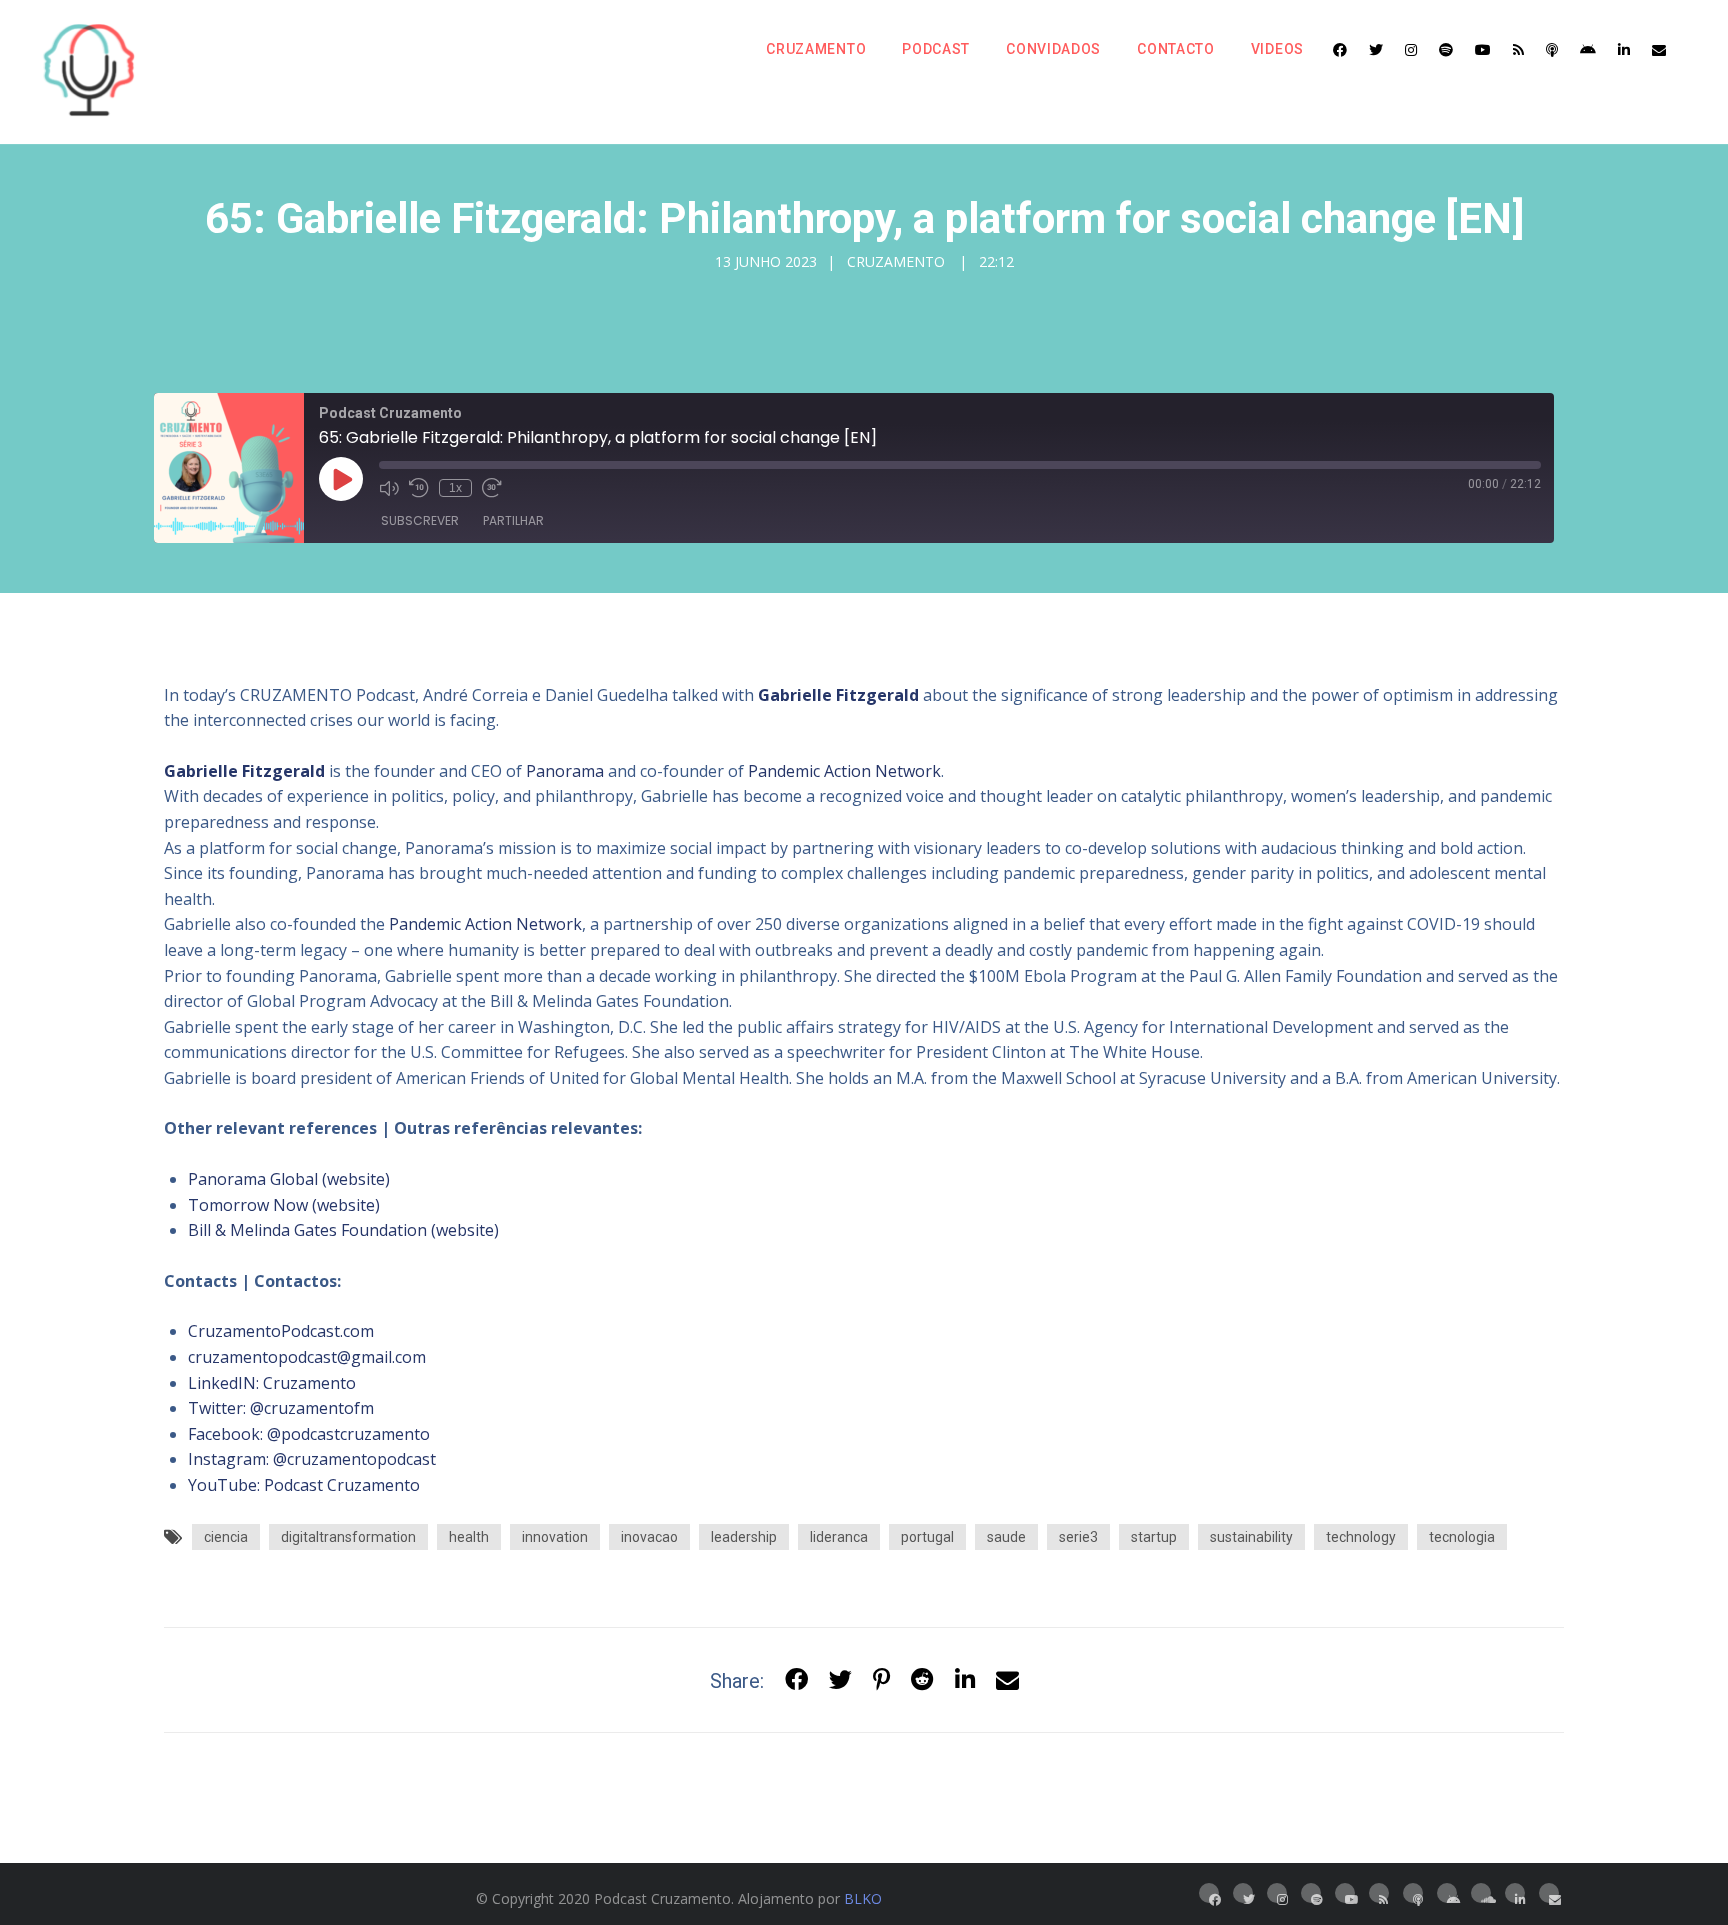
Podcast (936, 49)
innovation (555, 1537)
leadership (744, 1537)
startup (1154, 1537)
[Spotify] (1446, 50)
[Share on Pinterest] (881, 1680)
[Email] (1659, 50)
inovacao (649, 1537)
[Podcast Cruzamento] (89, 72)
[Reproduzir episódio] (341, 479)
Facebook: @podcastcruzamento (309, 1434)
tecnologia (1462, 1537)
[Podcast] (1552, 50)
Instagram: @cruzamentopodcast (312, 1459)
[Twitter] (1376, 50)
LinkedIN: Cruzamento (272, 1383)
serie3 (1078, 1537)
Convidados (1053, 49)
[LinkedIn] (1624, 50)
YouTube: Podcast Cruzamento (304, 1485)
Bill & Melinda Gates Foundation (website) (343, 1230)
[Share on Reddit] (922, 1680)
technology (1361, 1537)
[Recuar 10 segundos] (419, 488)
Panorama (565, 771)
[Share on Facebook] (796, 1680)
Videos (1277, 49)
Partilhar (513, 520)
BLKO (863, 1898)
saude (1006, 1537)
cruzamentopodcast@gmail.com (307, 1357)
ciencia (226, 1537)
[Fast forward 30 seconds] (492, 488)
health (469, 1537)
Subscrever (420, 520)
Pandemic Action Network (844, 771)
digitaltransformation (348, 1537)
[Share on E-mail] (1007, 1680)
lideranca (839, 1537)
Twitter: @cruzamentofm (281, 1408)
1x (455, 488)
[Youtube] (1483, 50)
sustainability (1251, 1537)
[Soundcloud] (1481, 1893)
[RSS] (1518, 50)
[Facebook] (1340, 50)
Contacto (1176, 49)
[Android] (1588, 50)
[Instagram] (1411, 50)
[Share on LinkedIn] (965, 1680)
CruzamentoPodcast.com (281, 1331)
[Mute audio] (389, 488)
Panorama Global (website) (289, 1179)
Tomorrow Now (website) (284, 1205)
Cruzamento (816, 49)
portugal (927, 1537)
